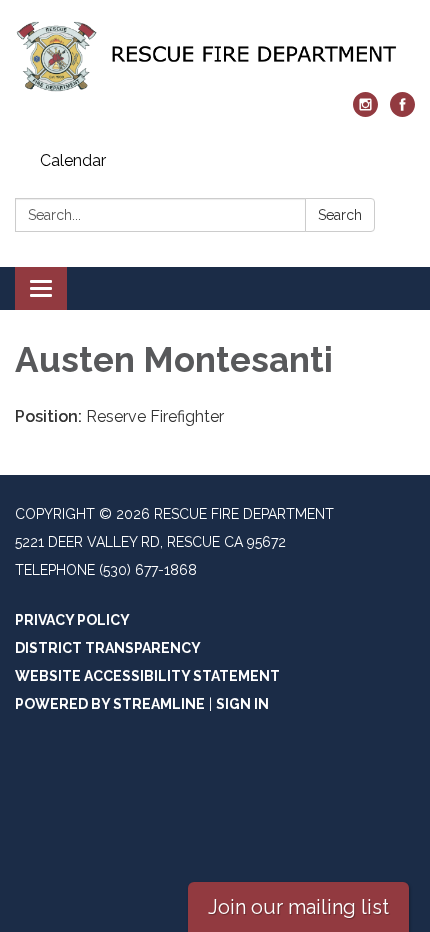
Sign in (242, 704)
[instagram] (365, 111)
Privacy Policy (72, 620)
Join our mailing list (298, 907)
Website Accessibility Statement (147, 676)
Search (340, 215)
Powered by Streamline (110, 704)
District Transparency (108, 648)
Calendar (73, 160)
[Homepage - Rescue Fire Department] (215, 56)
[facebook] (402, 111)
